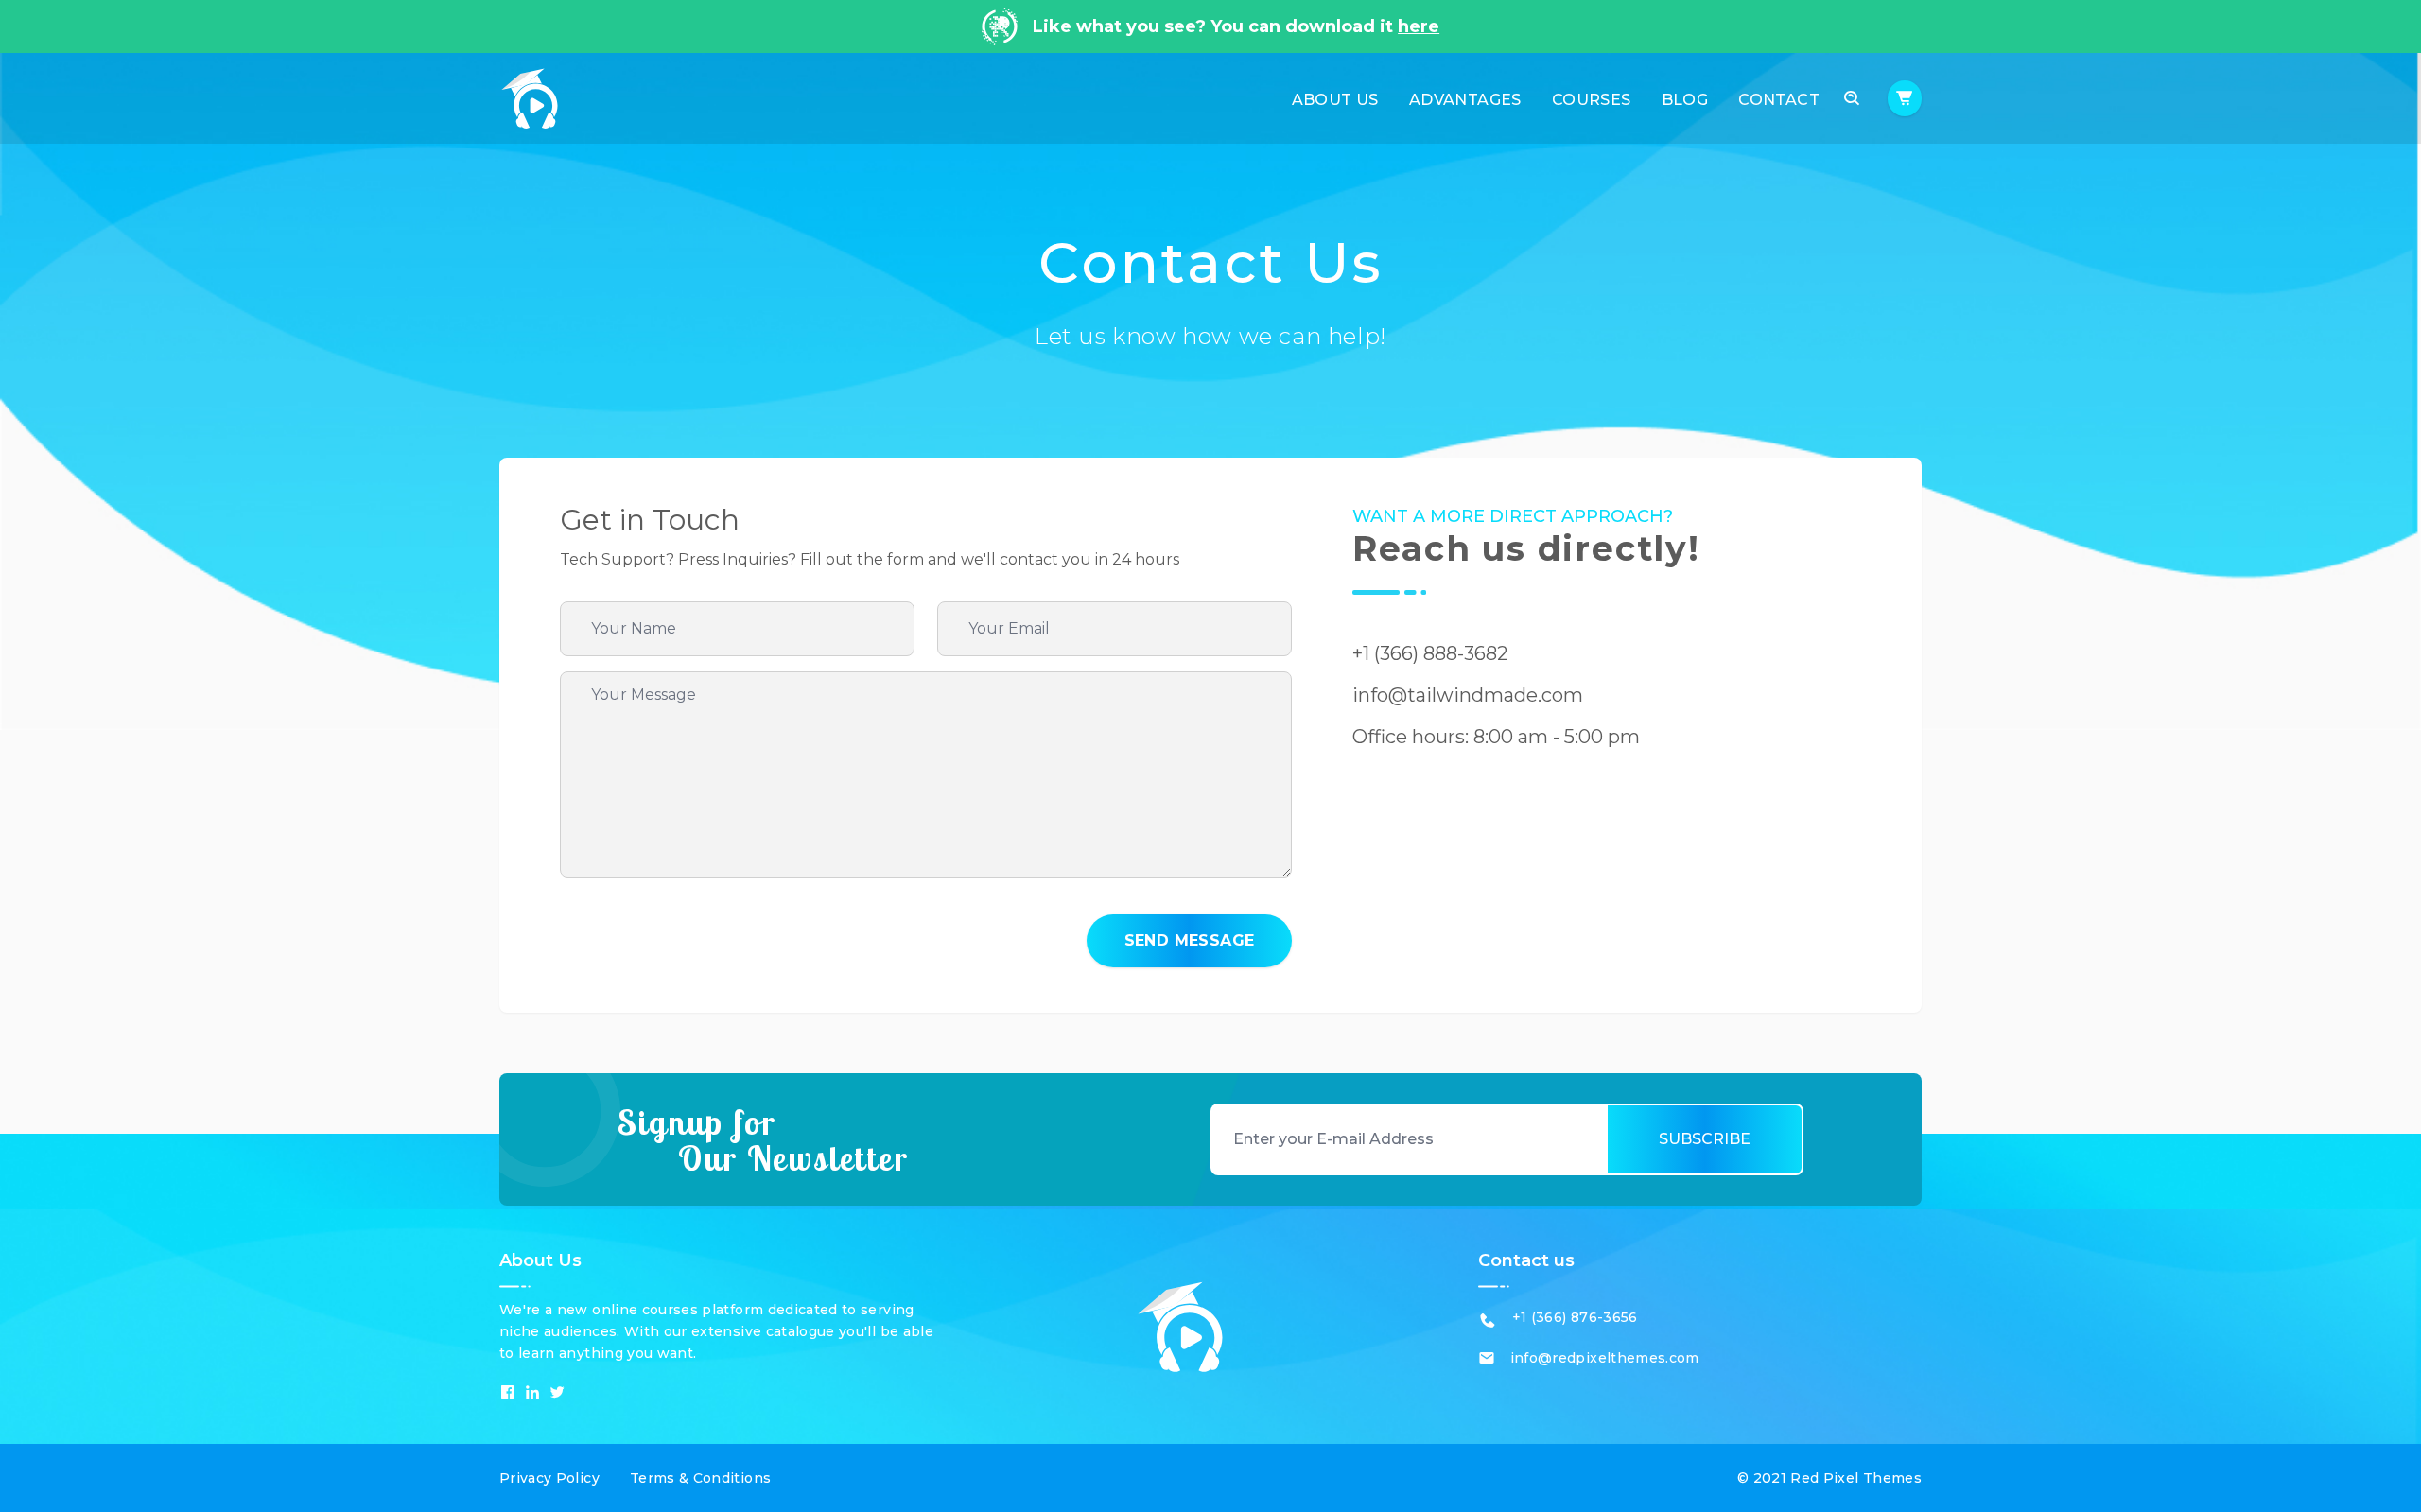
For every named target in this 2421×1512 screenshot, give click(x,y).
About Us (1335, 100)
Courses (1592, 100)
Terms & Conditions (700, 1478)
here (1419, 26)
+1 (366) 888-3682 (1430, 653)
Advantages (1465, 100)
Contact (1779, 100)
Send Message (1190, 940)
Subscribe (1705, 1139)
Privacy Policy (549, 1478)
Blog (1685, 100)
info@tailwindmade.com (1468, 695)
